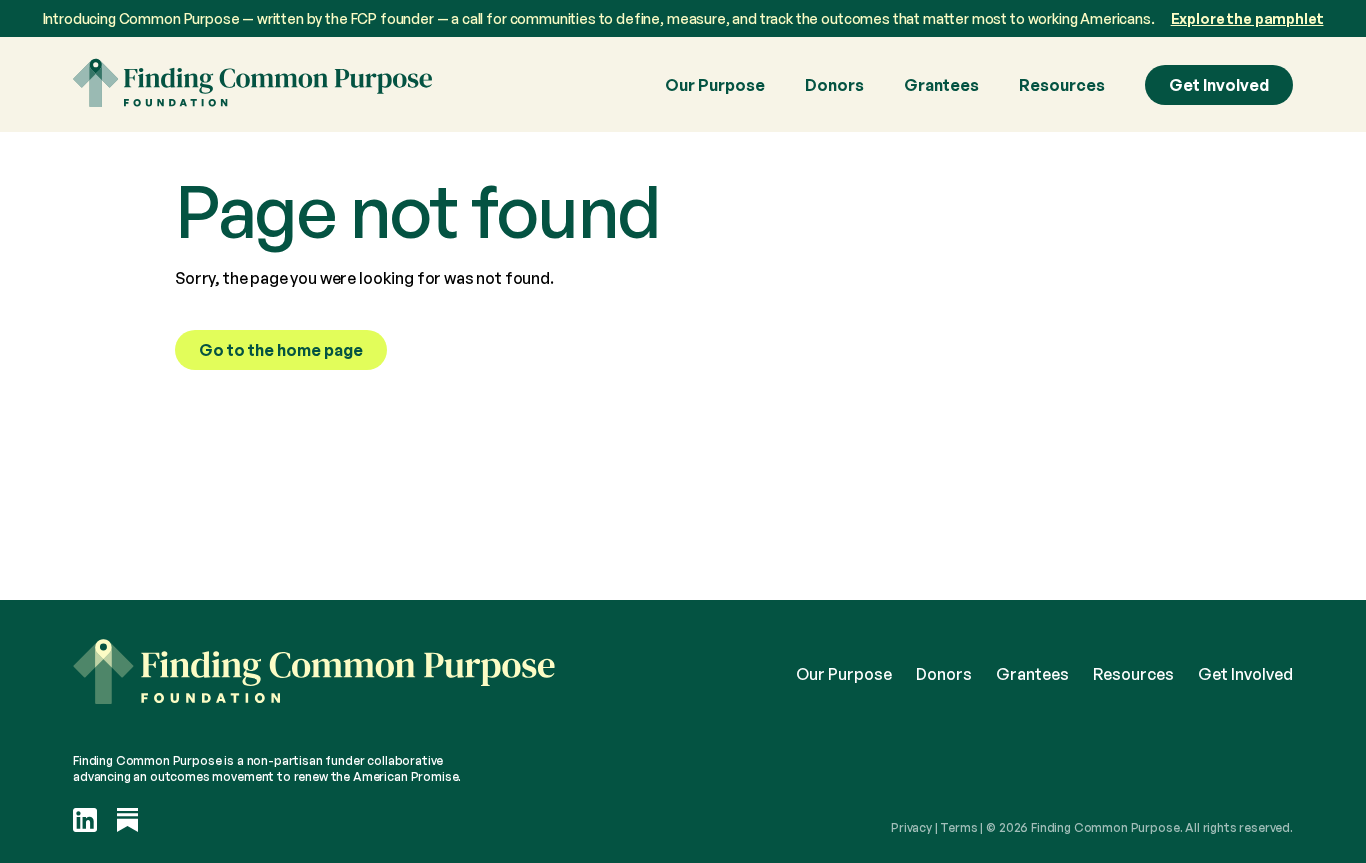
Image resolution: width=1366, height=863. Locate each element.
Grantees (941, 85)
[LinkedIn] (85, 822)
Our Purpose (715, 85)
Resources (1062, 85)
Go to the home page (281, 350)
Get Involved (1219, 85)
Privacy (911, 827)
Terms (958, 827)
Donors (834, 85)
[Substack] (128, 822)
